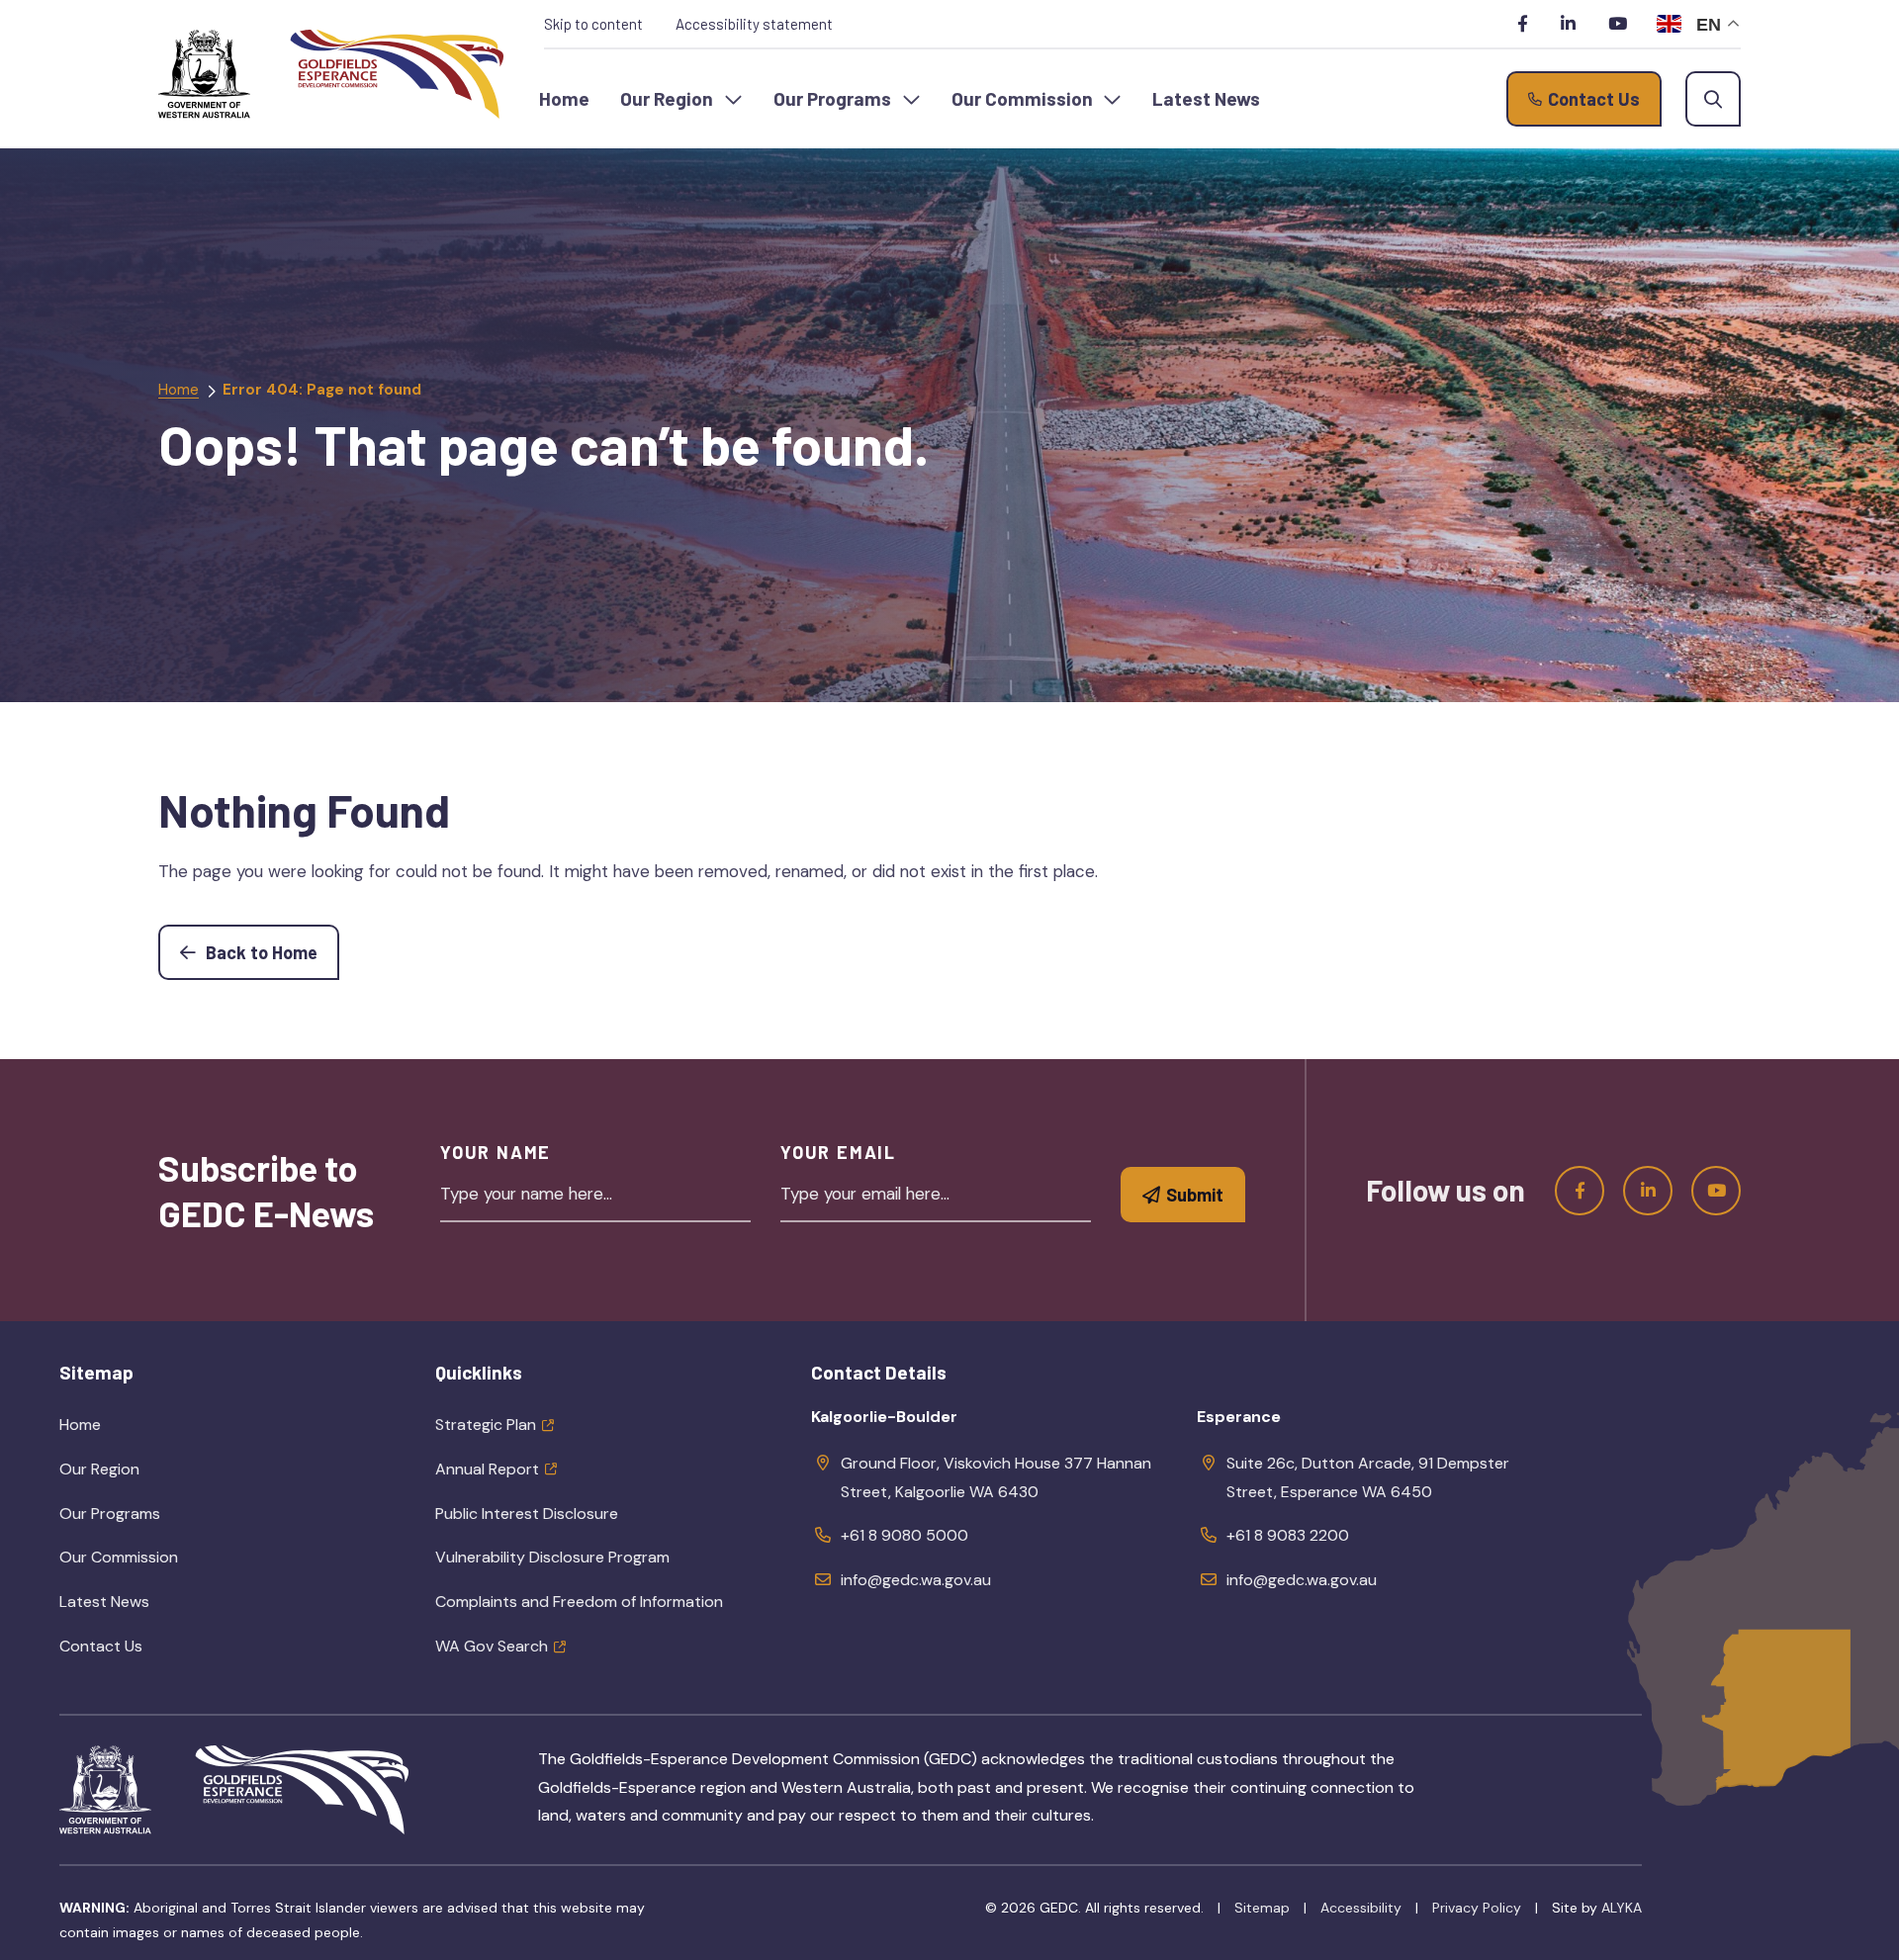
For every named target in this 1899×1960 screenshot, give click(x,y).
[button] (681, 99)
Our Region (145, 1475)
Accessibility (1361, 1908)
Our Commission (164, 1563)
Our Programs (155, 1520)
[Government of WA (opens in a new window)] (204, 74)
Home (179, 390)
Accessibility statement (754, 24)
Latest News (104, 1602)
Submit (1195, 1195)
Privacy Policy (1477, 1908)
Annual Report (487, 1469)
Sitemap (1262, 1908)
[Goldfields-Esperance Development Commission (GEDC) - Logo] (302, 1790)
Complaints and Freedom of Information (579, 1602)
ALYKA (1622, 1908)
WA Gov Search (492, 1646)
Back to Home (271, 952)
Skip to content (593, 24)
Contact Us (101, 1646)
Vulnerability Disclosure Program (552, 1557)
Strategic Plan (486, 1425)
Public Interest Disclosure (527, 1514)
